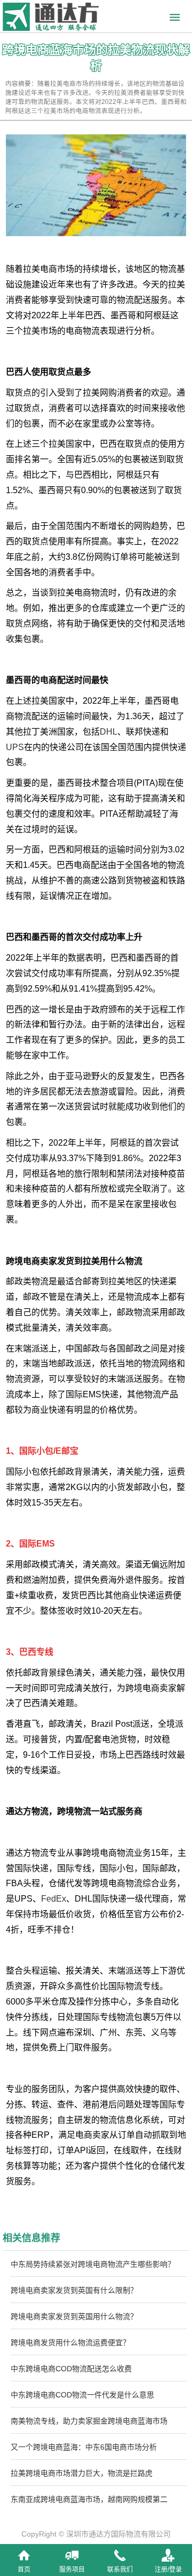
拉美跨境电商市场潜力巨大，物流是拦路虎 (82, 2473)
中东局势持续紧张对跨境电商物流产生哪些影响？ (93, 2264)
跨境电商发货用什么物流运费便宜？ (70, 2342)
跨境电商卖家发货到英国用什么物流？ (74, 2316)
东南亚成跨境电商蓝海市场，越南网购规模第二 (89, 2499)
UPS (15, 747)
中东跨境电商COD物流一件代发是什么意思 (82, 2395)
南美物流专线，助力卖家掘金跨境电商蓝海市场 (89, 2421)
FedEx (54, 1899)
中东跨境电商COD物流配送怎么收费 (71, 2369)
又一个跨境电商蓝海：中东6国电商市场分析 (84, 2447)
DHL (109, 732)
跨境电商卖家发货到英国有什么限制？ (74, 2290)
